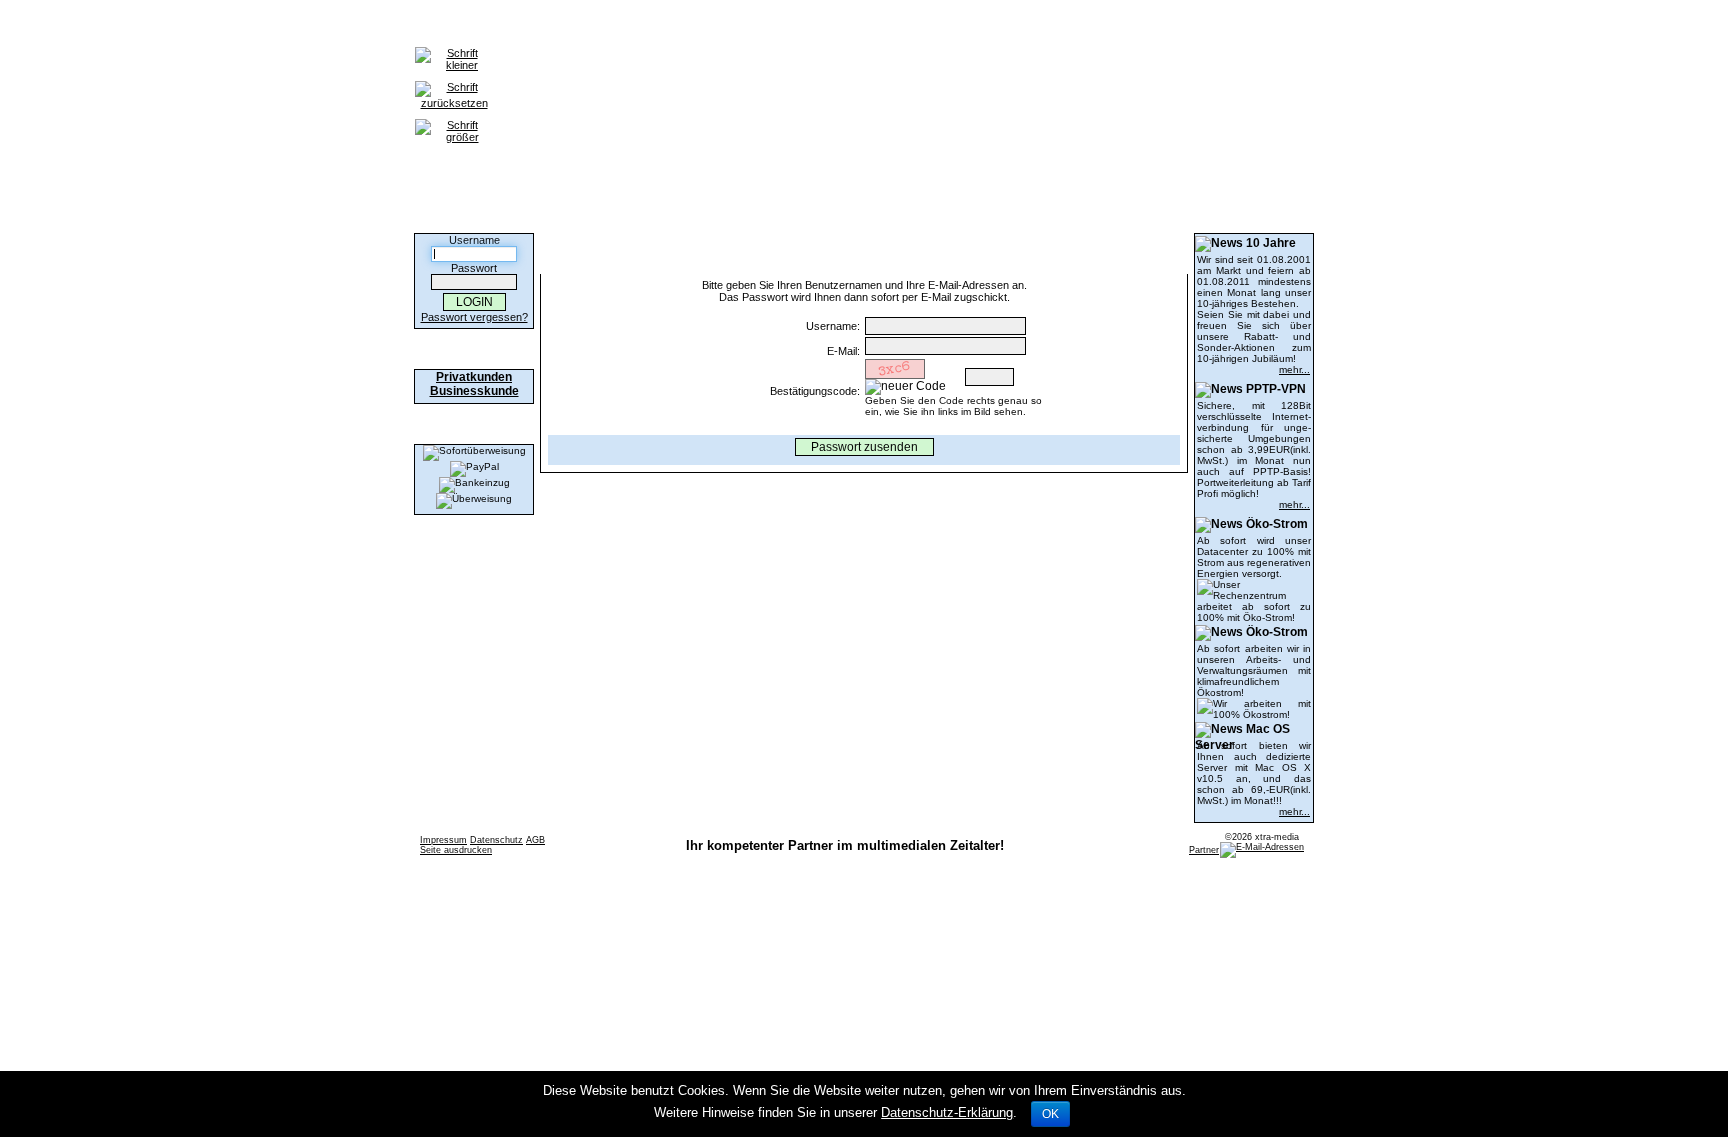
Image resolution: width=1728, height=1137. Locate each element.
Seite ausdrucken (456, 850)
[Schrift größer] (454, 120)
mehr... (1294, 369)
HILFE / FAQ (613, 26)
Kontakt (691, 26)
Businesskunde (474, 391)
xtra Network (898, 26)
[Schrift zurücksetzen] (454, 82)
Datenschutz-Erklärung (947, 1112)
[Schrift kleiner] (454, 48)
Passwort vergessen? (474, 317)
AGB (535, 840)
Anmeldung (525, 26)
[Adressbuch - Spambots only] (1262, 847)
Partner (1204, 850)
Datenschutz (496, 840)
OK (1050, 1114)
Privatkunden (474, 377)
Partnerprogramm (786, 26)
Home (455, 26)
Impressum (443, 840)
